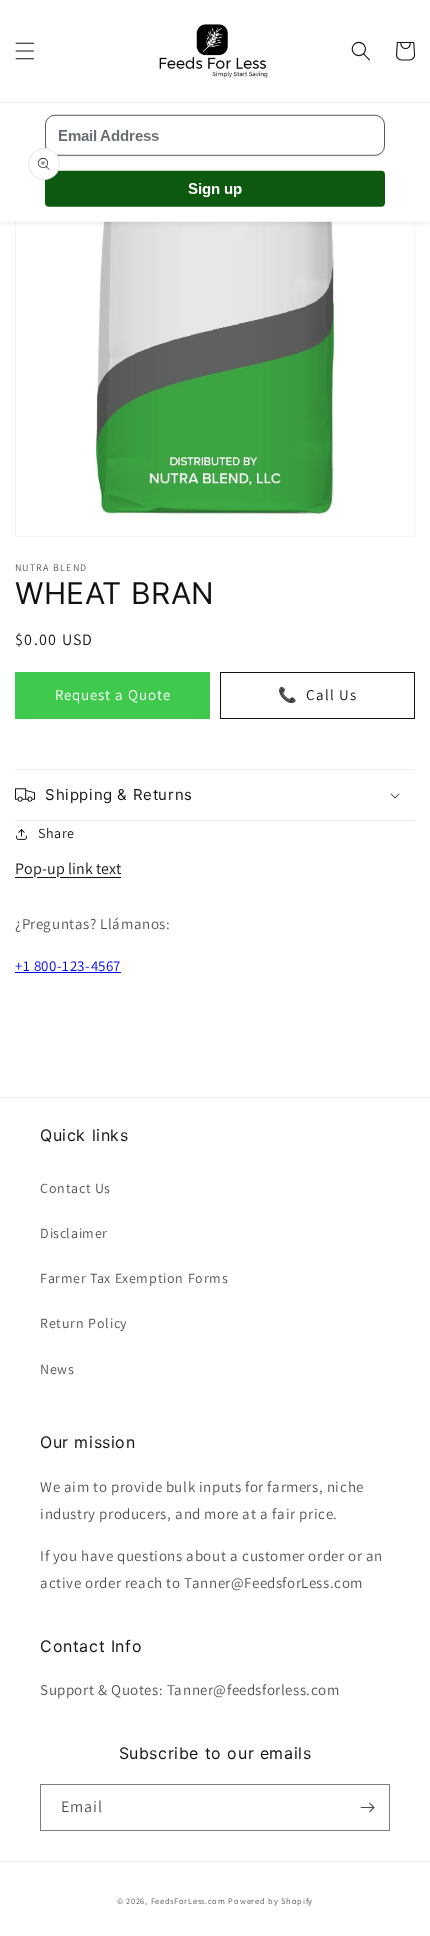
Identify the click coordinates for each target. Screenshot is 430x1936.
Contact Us (75, 1188)
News (57, 1369)
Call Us (317, 694)
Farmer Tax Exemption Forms (134, 1278)
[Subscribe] (367, 1807)
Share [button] (56, 833)
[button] (25, 51)
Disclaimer (74, 1233)
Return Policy (83, 1323)
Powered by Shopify (270, 1900)
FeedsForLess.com (188, 1900)
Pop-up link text (68, 868)
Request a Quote (113, 694)
